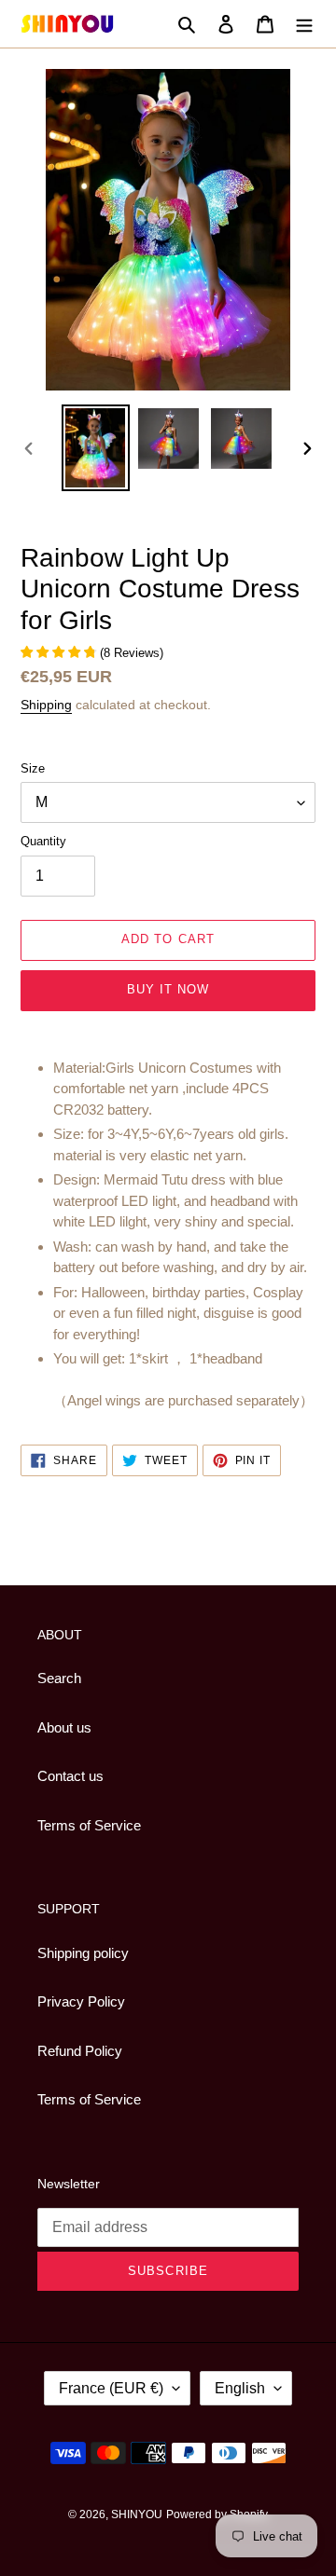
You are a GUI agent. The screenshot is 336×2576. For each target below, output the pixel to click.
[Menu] (304, 24)
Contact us (70, 1776)
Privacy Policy (81, 2001)
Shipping (46, 705)
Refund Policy (80, 2051)
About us (64, 1727)
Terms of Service (89, 1825)
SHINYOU (137, 2514)
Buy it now (168, 989)
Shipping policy (83, 1953)
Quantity (43, 841)
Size (33, 768)
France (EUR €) (111, 2388)
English (240, 2388)
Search (59, 1678)
